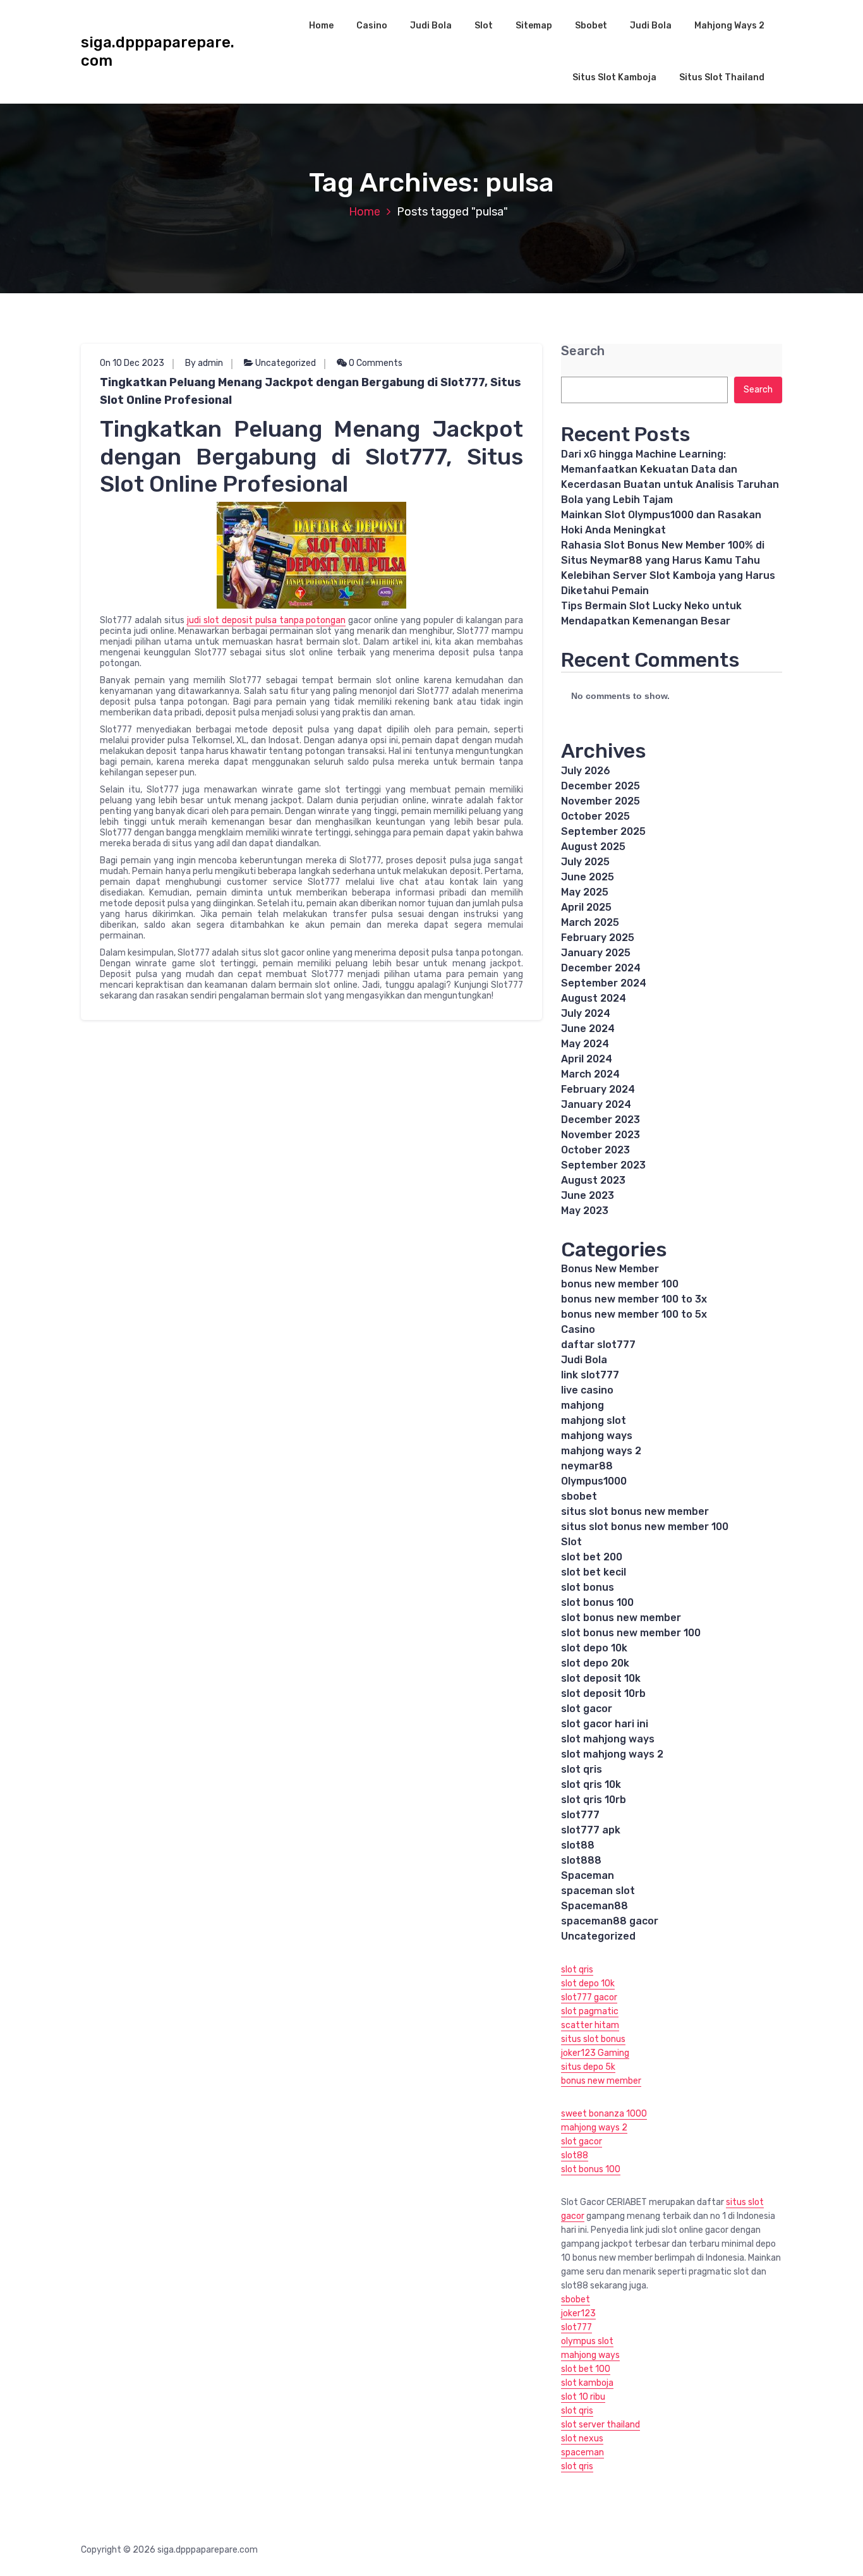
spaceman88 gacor (610, 1921)
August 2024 (594, 998)
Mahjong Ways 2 (729, 26)
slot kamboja (587, 2383)
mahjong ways (597, 1436)
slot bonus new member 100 (631, 1633)
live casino (587, 1390)
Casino (372, 26)
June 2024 (588, 1029)
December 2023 (600, 1120)
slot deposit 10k (601, 1678)
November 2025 (600, 801)
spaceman (582, 2452)
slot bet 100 (586, 2369)
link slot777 (590, 1375)
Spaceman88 (594, 1906)
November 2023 (600, 1135)
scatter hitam (590, 2025)
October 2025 (595, 816)
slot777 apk (591, 1830)
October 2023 (595, 1150)
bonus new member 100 (620, 1284)
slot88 (578, 1845)
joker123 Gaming (595, 2053)
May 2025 (585, 892)
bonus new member (601, 2081)
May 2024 (585, 1044)
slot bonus (588, 1587)
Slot (484, 26)
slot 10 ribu (583, 2397)
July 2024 (586, 1013)
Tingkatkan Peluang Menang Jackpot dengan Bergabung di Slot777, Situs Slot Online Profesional (311, 391)
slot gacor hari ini (605, 1724)
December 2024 (601, 968)
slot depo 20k (595, 1663)
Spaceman (588, 1875)
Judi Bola (431, 26)
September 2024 (604, 983)
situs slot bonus (593, 2039)
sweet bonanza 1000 (604, 2114)
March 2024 (590, 1074)
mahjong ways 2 (601, 1451)
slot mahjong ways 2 (612, 1754)
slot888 (581, 1860)
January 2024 (596, 1104)
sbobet (579, 1496)
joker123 (578, 2313)
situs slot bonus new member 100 (645, 1527)
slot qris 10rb (594, 1800)
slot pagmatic (590, 2011)
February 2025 (598, 938)
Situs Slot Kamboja (614, 77)
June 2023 (588, 1195)
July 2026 (586, 771)
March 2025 (590, 922)
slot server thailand (600, 2425)
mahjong (582, 1405)
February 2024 (598, 1089)
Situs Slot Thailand (722, 77)
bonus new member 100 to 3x (634, 1299)
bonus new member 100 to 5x (634, 1314)
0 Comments (375, 363)
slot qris (582, 1769)
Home (321, 26)
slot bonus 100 (597, 1602)
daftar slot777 (598, 1345)
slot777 (580, 1815)
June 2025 (588, 877)
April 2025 (586, 907)
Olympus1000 (594, 1481)
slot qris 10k (591, 1784)
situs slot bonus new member (635, 1511)
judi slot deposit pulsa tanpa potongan (267, 620)
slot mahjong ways (608, 1739)
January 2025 (596, 953)
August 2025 (593, 847)
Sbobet (591, 26)
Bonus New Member (610, 1269)
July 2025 (585, 862)
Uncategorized (286, 363)
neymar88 (587, 1466)
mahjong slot (594, 1420)
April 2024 (587, 1059)
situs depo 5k (588, 2067)
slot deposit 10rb (603, 1693)
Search (583, 351)
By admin (204, 363)
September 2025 (603, 831)
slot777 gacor (589, 1997)
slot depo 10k (594, 1648)
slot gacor (587, 1709)
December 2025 (600, 786)
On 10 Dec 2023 (132, 363)
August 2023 (593, 1180)
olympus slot (587, 2341)
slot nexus (582, 2439)
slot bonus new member (621, 1618)
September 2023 (603, 1165)
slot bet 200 (592, 1557)
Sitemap (534, 26)
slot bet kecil (594, 1572)
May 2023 (585, 1211)
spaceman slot (598, 1891)
